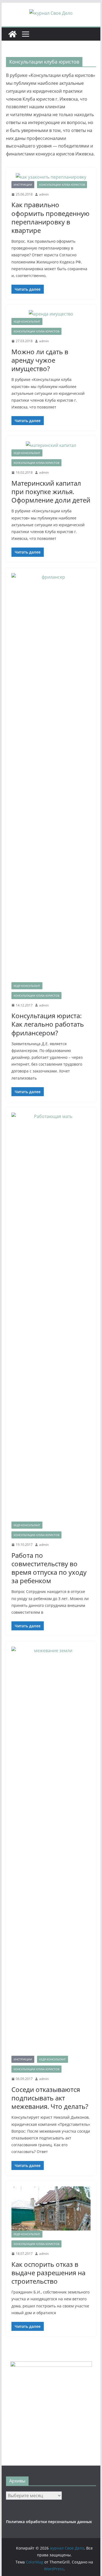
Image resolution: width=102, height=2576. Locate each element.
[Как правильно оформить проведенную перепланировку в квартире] (51, 177)
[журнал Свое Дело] (13, 34)
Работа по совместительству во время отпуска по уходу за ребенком (49, 1568)
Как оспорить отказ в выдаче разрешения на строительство (48, 2273)
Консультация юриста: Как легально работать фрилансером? (48, 1024)
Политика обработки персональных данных (49, 2522)
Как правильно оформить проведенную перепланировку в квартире (50, 217)
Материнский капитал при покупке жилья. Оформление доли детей (51, 492)
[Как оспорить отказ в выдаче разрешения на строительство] (51, 2208)
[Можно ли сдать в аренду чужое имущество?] (51, 314)
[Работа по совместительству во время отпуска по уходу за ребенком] (51, 1317)
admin (44, 194)
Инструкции (23, 185)
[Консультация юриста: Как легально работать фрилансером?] (51, 778)
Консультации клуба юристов (62, 185)
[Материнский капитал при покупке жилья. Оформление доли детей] (51, 445)
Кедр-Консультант (27, 321)
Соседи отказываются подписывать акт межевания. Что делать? (50, 2098)
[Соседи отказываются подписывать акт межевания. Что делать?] (51, 1851)
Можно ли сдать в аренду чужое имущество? (40, 360)
